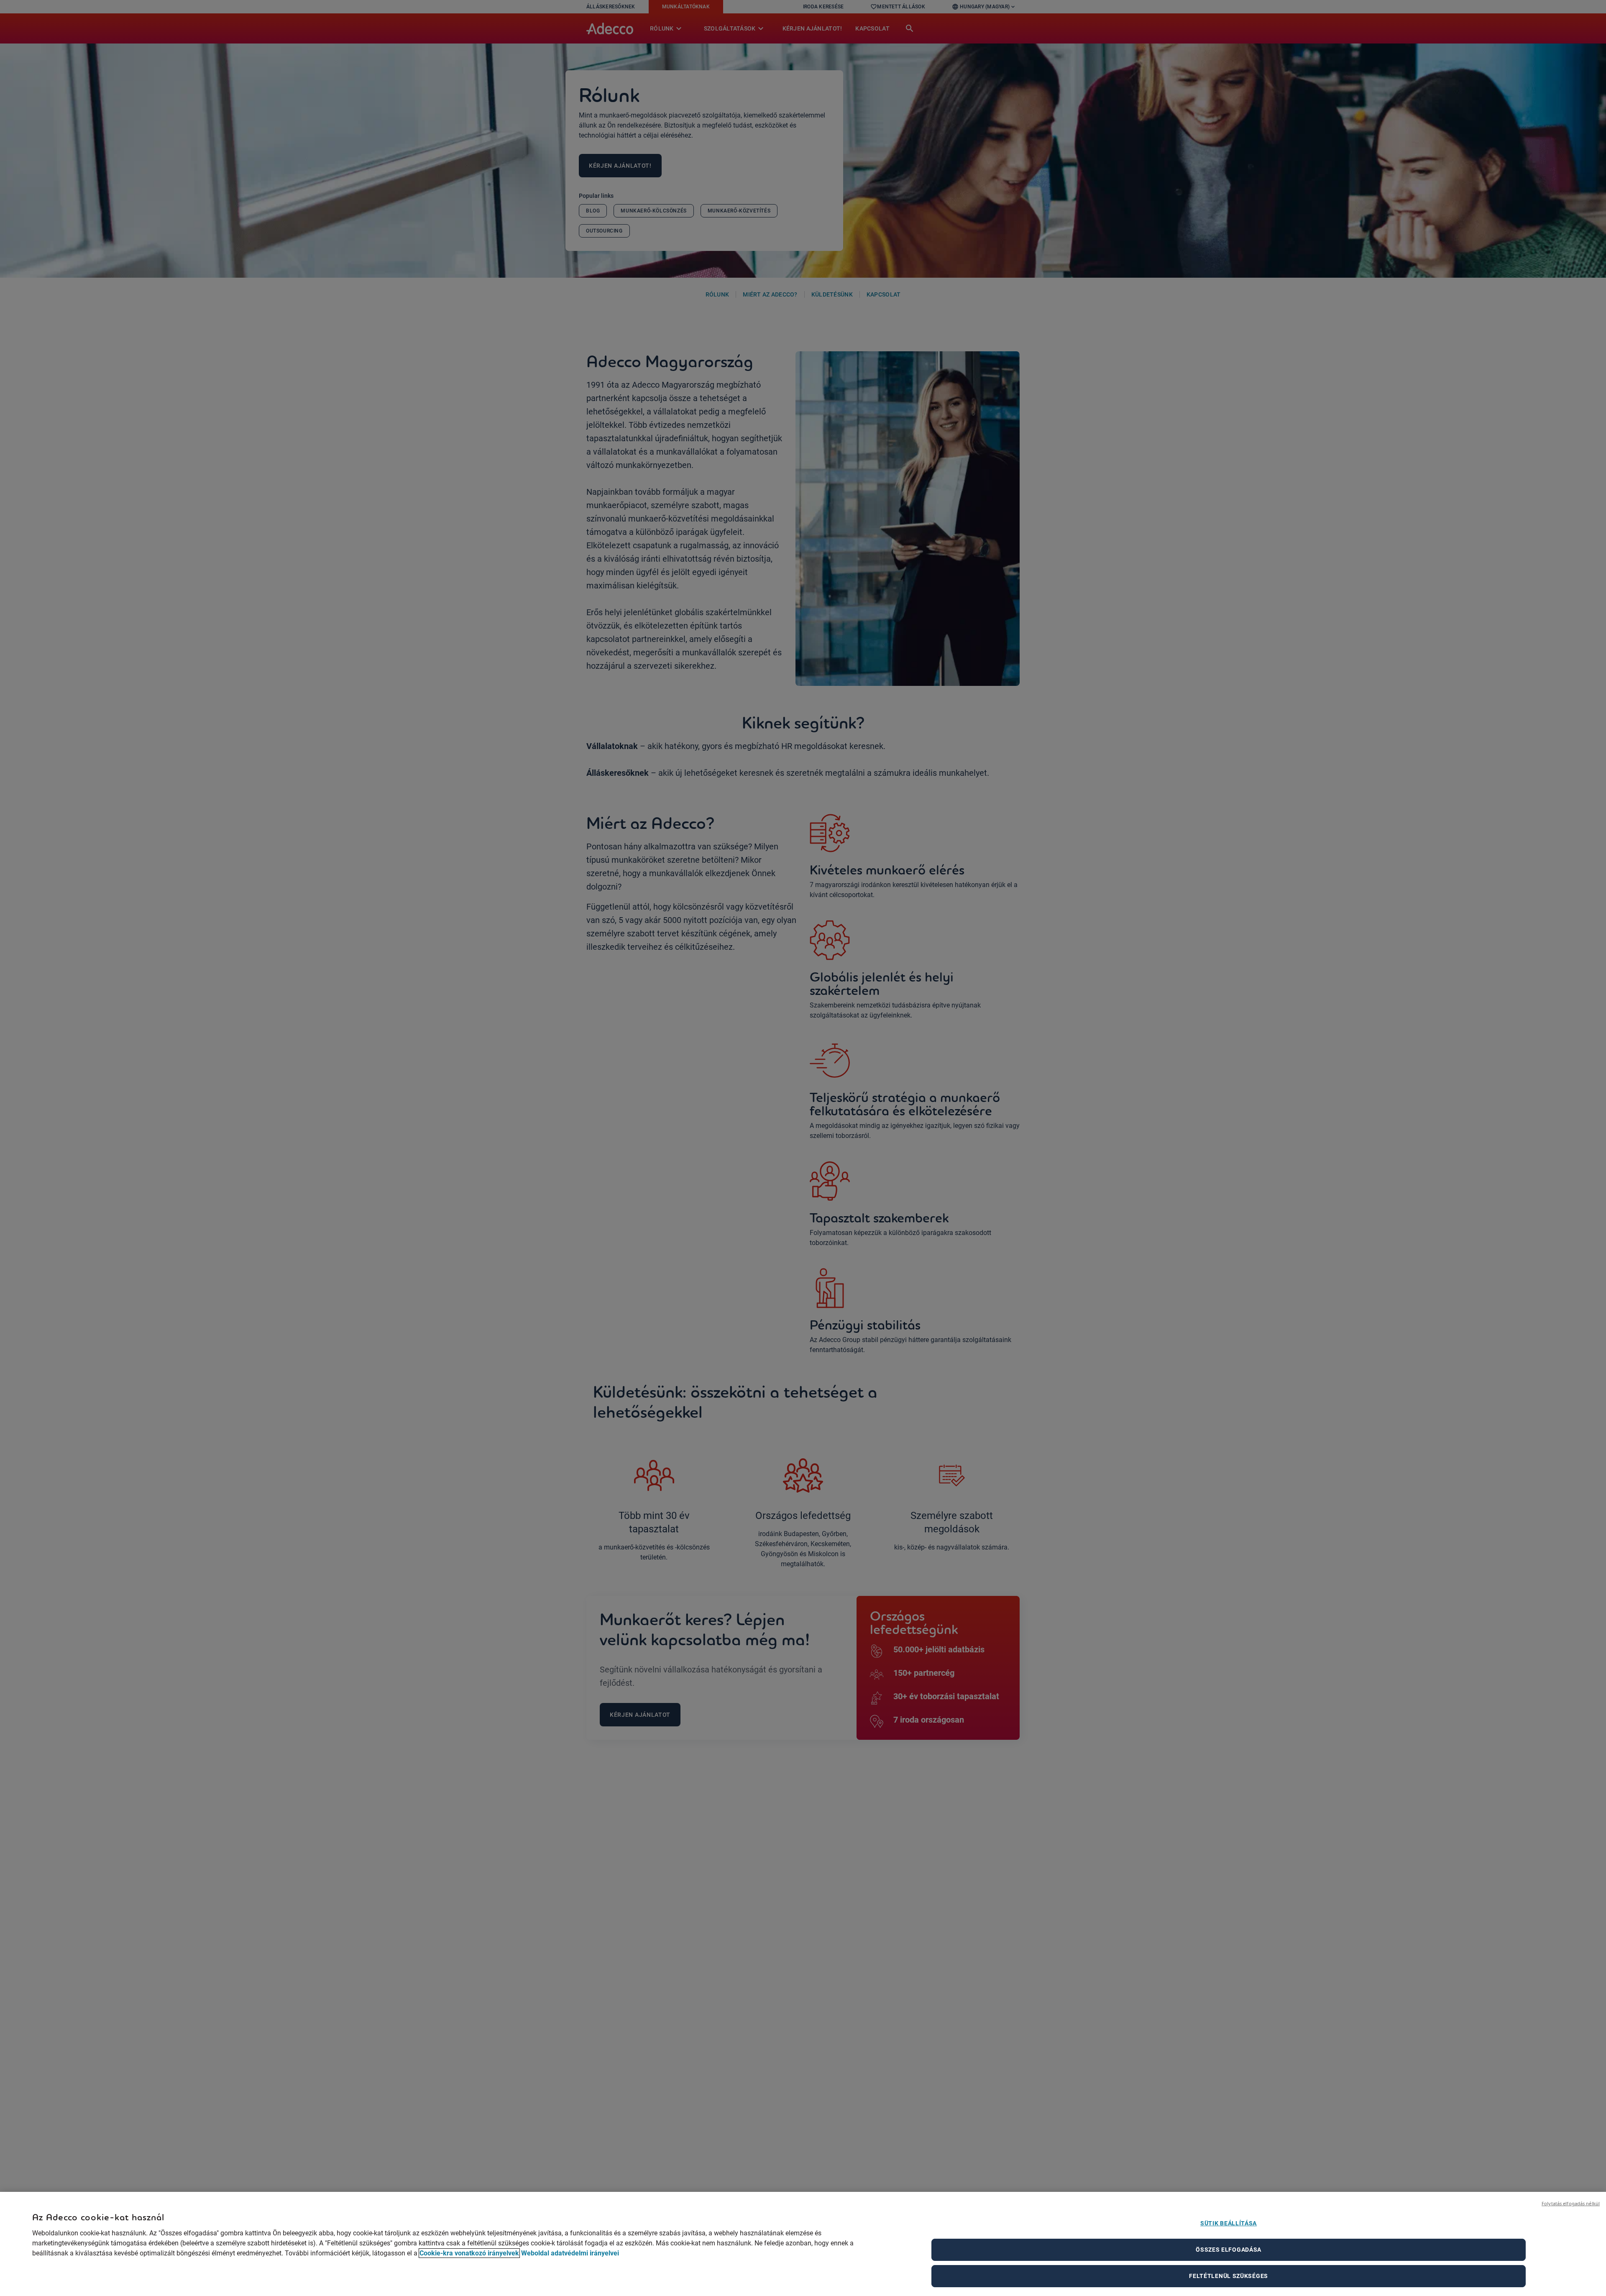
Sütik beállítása (1229, 2223)
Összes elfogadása (1229, 2250)
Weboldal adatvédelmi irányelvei (570, 2253)
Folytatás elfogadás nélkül (1571, 2203)
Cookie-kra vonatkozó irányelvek (469, 2253)
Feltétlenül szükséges (1229, 2276)
